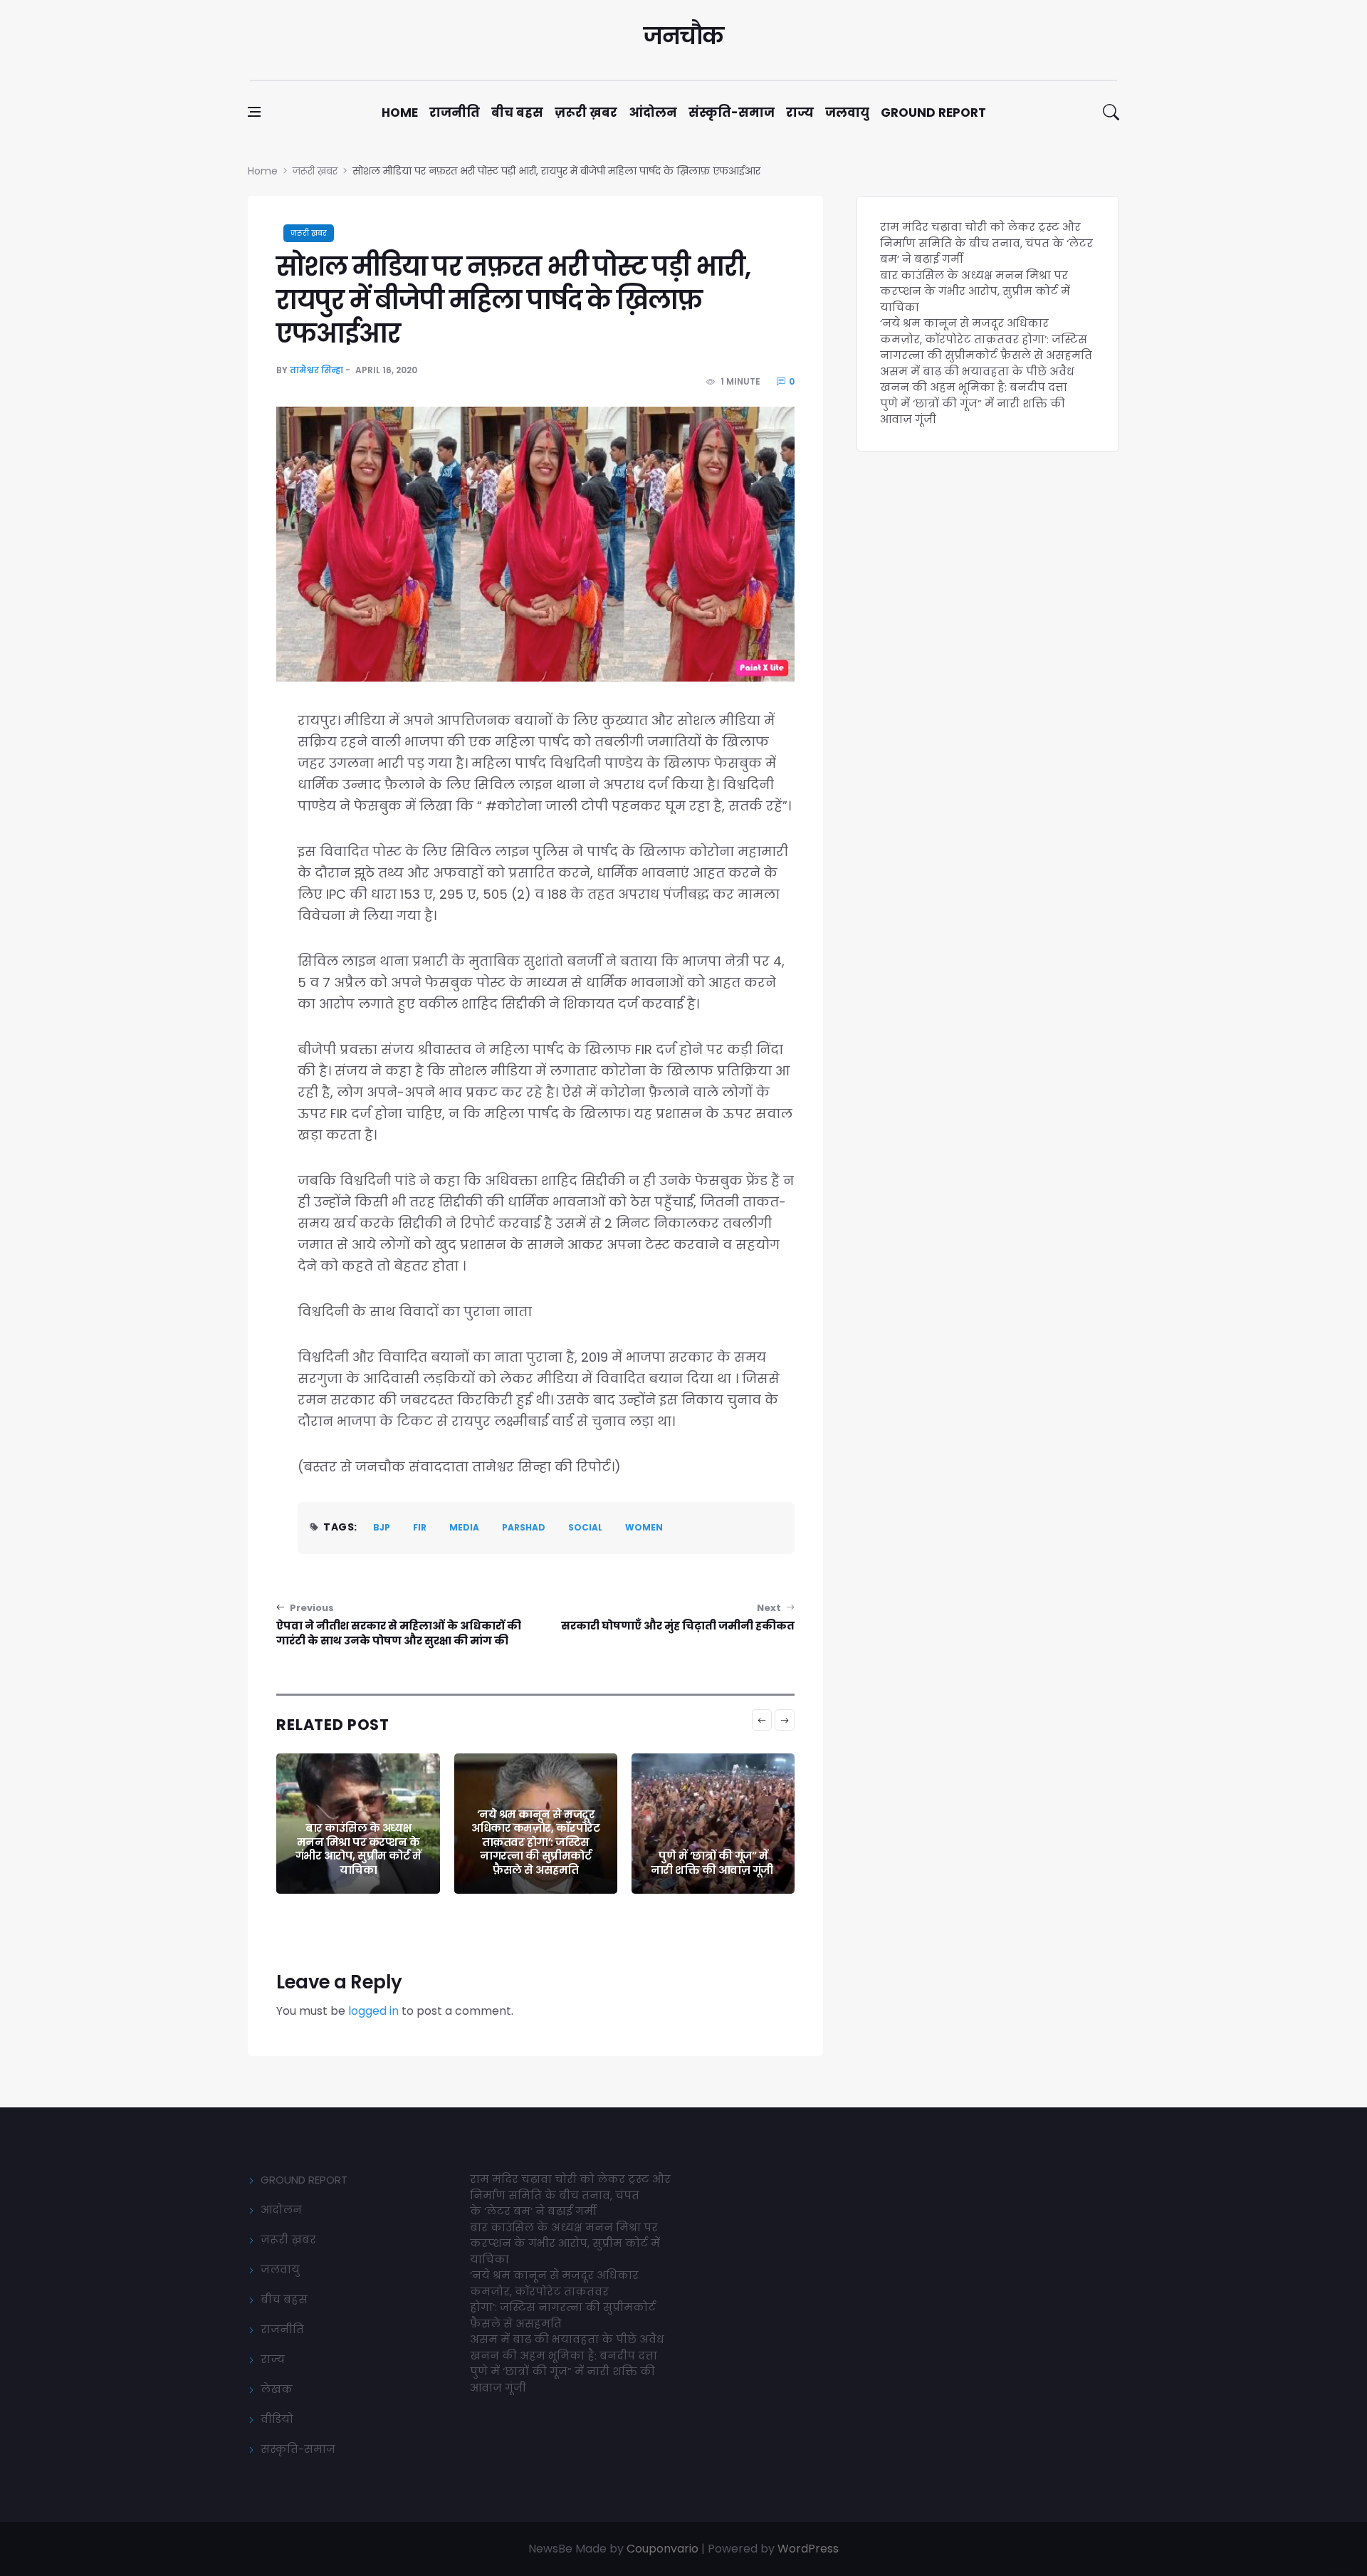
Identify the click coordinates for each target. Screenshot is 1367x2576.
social (585, 1527)
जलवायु (847, 113)
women (644, 1527)
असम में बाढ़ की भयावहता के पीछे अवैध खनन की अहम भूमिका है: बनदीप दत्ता (977, 380)
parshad (524, 1527)
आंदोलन (653, 113)
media (464, 1527)
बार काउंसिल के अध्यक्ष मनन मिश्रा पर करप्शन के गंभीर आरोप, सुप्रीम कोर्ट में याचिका (358, 1849)
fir (420, 1527)
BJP (382, 1527)
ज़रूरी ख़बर (586, 113)
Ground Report (933, 113)
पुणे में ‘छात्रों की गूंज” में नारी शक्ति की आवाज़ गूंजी (713, 1863)
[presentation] (762, 1720)
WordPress (808, 2549)
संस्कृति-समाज (732, 113)
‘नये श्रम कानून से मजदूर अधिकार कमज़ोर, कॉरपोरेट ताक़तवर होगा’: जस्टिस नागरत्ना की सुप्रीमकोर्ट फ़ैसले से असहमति (535, 1842)
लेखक (277, 2389)
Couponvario (662, 2549)
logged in (373, 2011)
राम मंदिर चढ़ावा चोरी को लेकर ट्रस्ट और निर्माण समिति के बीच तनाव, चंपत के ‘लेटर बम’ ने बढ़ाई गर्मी (986, 243)
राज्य (800, 113)
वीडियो (277, 2419)
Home (400, 113)
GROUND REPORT (304, 2180)
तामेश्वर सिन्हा (316, 370)
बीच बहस (517, 113)
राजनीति (455, 113)
